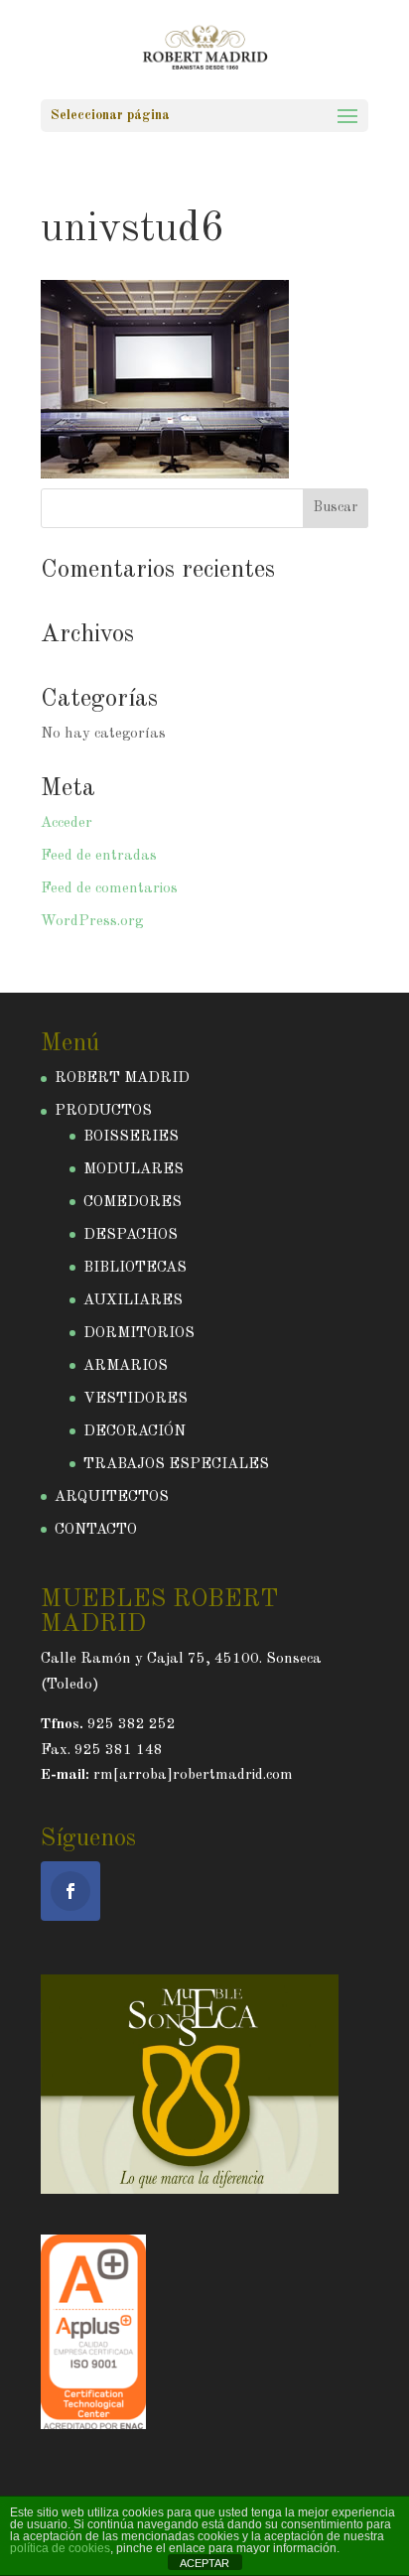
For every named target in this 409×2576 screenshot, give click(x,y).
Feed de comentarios (109, 889)
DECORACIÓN (135, 1432)
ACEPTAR (204, 2563)
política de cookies (60, 2548)
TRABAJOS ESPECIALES (176, 1465)
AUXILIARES (133, 1301)
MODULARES (134, 1170)
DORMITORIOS (139, 1334)
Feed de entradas (99, 856)
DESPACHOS (131, 1235)
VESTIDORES (136, 1399)
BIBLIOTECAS (135, 1268)
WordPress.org (92, 922)
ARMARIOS (126, 1366)
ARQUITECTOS (112, 1497)
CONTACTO (96, 1530)
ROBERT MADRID (122, 1079)
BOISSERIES (131, 1137)
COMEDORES (133, 1203)
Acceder (67, 823)
